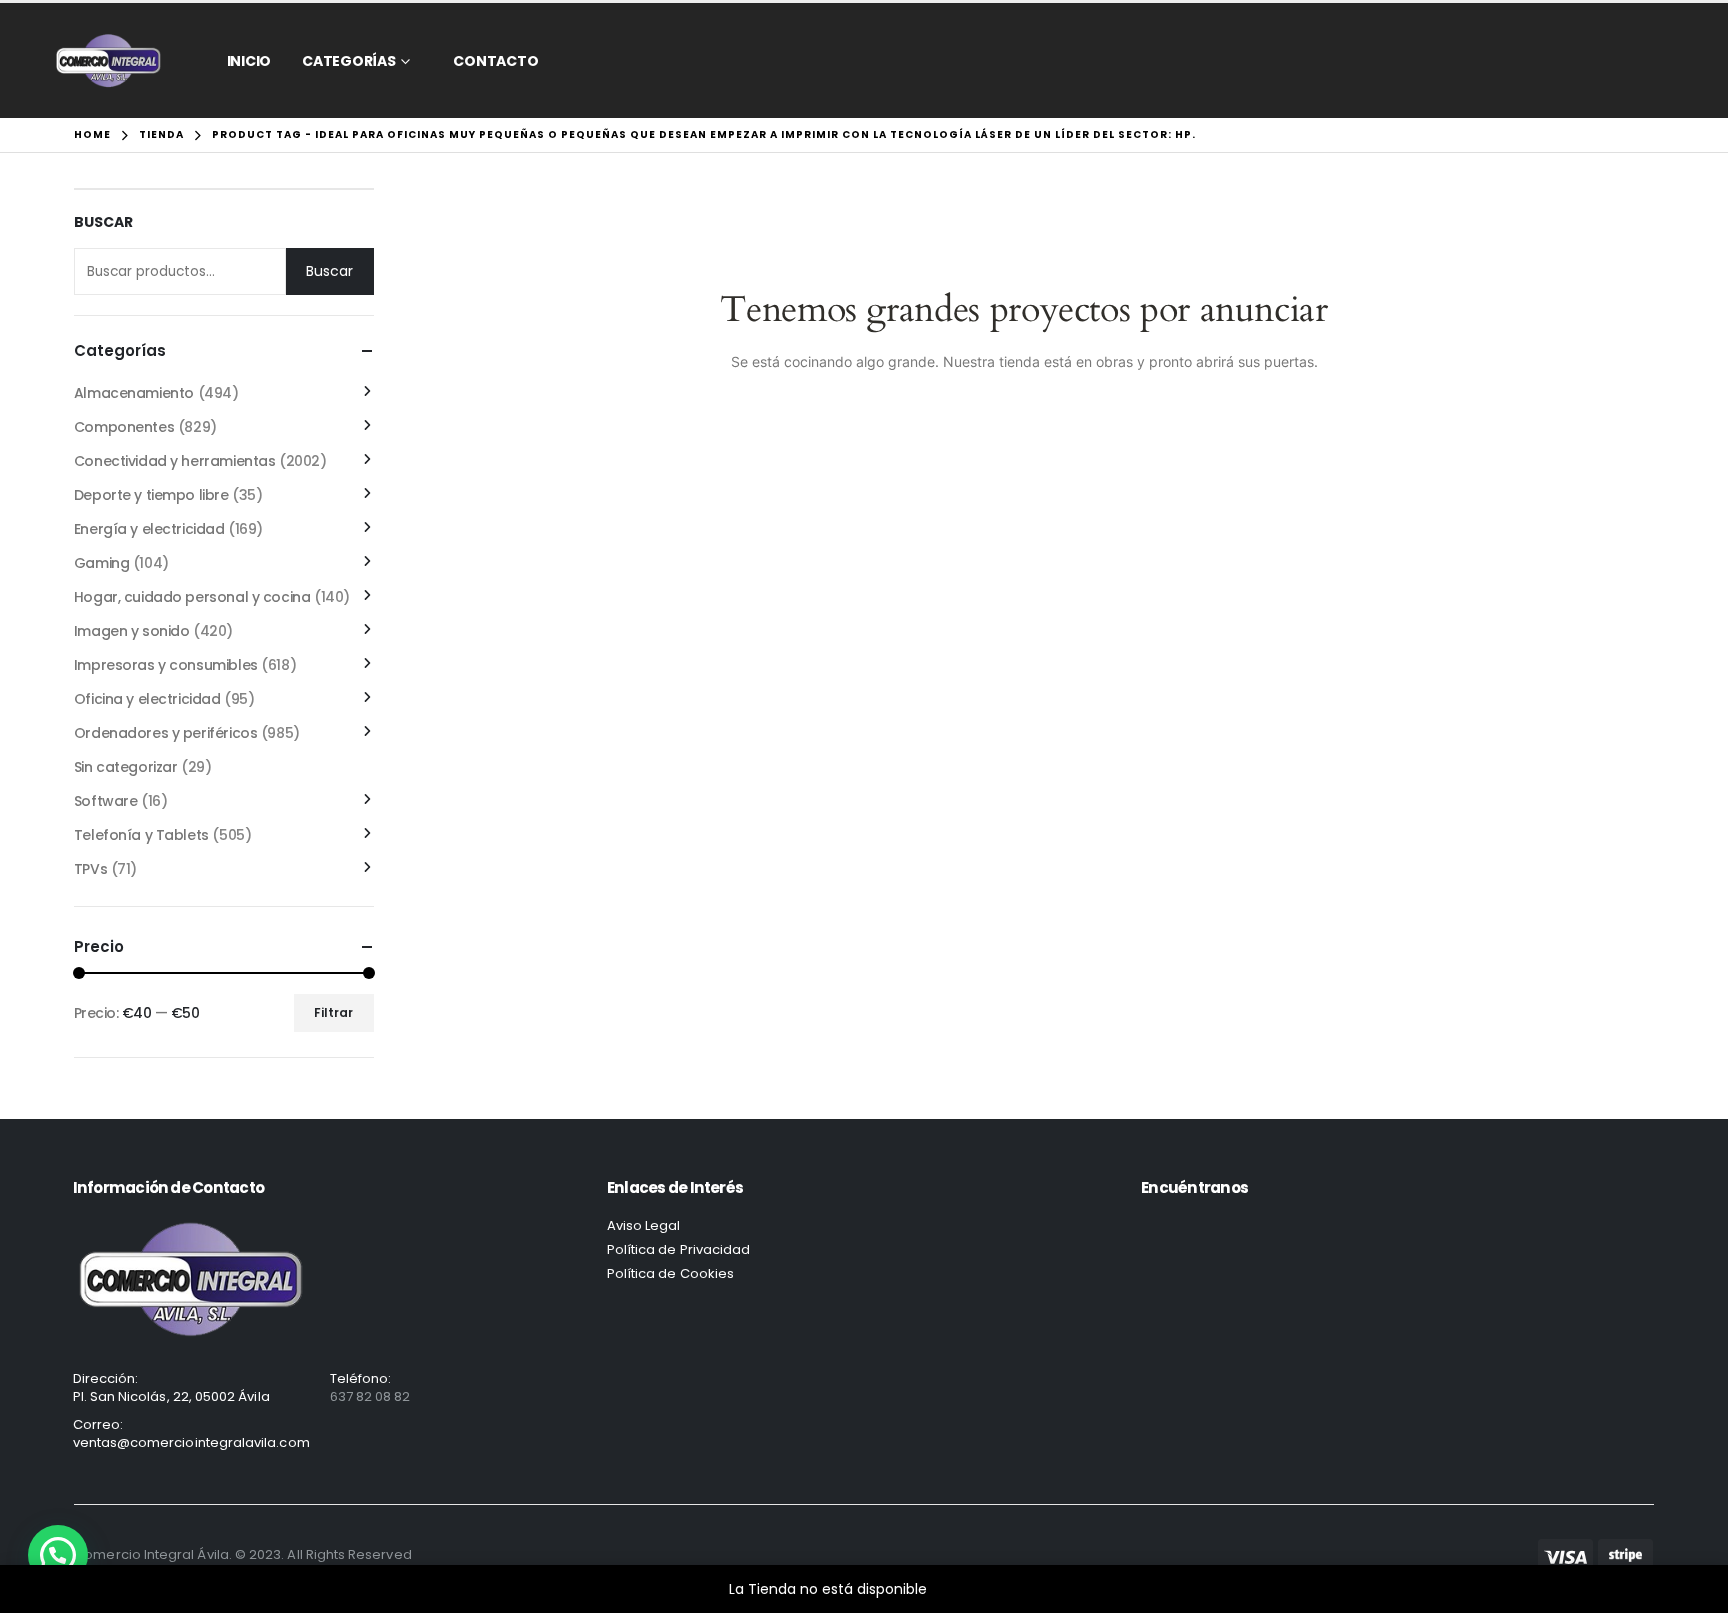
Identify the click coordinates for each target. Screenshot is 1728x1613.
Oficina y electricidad (147, 699)
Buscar (103, 222)
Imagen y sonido (132, 631)
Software (106, 801)
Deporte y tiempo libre (151, 495)
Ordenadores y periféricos (166, 733)
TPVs (90, 869)
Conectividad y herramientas (175, 461)
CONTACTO (495, 61)
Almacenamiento (134, 393)
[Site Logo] (108, 60)
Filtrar (333, 1012)
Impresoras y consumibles (166, 665)
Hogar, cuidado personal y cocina (192, 597)
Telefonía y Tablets (141, 835)
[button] (58, 1555)
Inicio (249, 61)
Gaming (101, 563)
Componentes (124, 427)
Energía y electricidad (149, 529)
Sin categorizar (126, 767)
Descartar (965, 1589)
